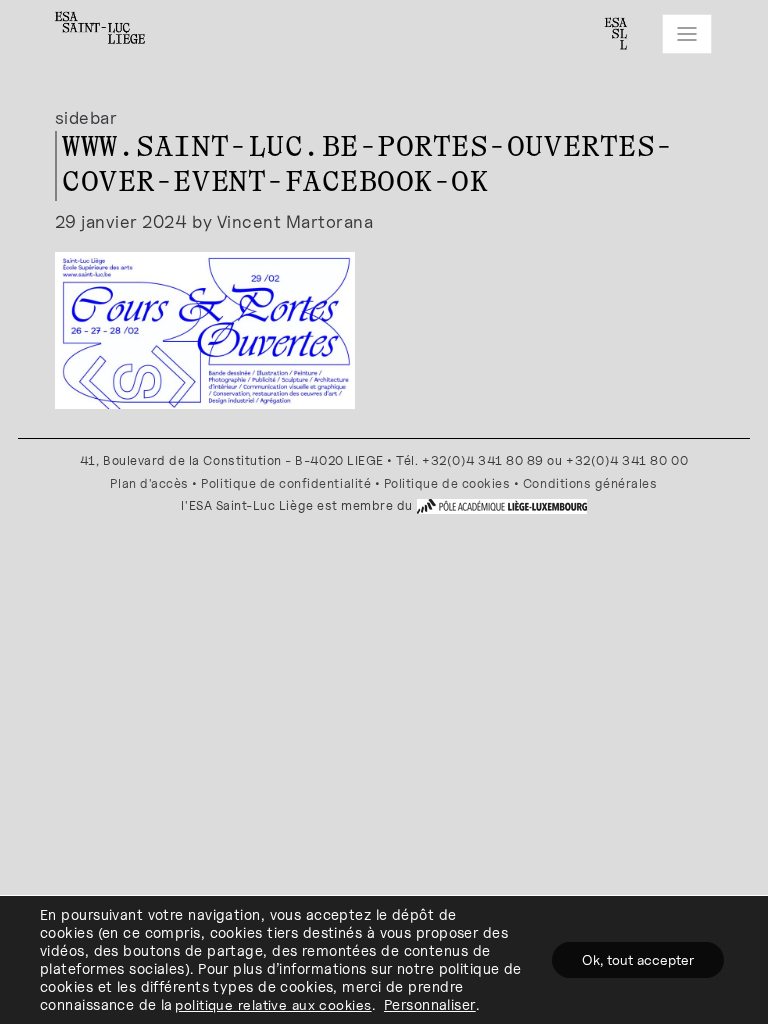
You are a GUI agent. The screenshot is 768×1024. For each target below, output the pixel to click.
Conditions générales (590, 483)
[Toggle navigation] (687, 34)
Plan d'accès (149, 483)
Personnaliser (430, 1004)
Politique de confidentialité (286, 483)
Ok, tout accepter (638, 959)
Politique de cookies (447, 483)
